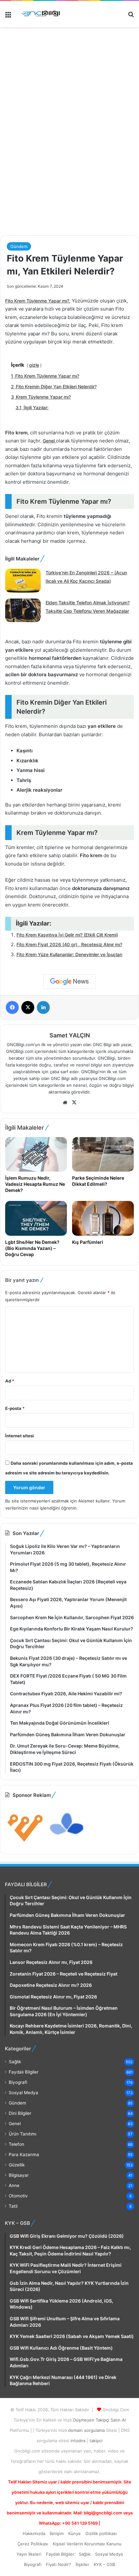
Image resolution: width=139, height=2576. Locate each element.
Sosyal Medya (23, 2093)
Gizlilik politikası (101, 2533)
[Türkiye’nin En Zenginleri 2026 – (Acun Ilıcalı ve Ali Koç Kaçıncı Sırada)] (23, 581)
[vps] (67, 1844)
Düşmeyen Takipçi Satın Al (99, 2420)
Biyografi (18, 2082)
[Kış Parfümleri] (103, 1218)
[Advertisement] (69, 158)
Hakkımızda (34, 2533)
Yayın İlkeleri (29, 2554)
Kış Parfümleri (88, 1242)
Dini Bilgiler (20, 2113)
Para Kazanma (24, 2155)
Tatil (13, 2206)
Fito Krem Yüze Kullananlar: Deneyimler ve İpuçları (69, 954)
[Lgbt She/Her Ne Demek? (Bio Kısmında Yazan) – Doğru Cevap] (36, 1218)
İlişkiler (82, 2564)
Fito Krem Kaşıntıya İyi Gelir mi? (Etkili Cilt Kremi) (67, 935)
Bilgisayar (19, 2175)
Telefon (16, 2144)
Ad (10, 1381)
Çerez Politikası (33, 2544)
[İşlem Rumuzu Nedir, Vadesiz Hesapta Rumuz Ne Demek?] (36, 1154)
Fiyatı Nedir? (59, 2564)
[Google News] (69, 982)
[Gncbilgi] (42, 14)
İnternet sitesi (20, 1436)
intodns (79, 2441)
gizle (34, 365)
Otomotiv (18, 2196)
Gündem (19, 246)
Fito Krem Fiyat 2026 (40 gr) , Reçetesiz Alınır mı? (69, 944)
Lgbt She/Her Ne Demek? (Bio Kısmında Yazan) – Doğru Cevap (32, 1248)
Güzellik (17, 2165)
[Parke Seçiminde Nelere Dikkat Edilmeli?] (103, 1154)
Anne (14, 2185)
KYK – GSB (104, 2564)
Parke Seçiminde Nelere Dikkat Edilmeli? (98, 1181)
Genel (49, 441)
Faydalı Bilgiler (24, 2072)
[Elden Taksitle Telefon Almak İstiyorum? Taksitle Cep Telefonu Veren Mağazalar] (23, 611)
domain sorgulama (87, 2430)
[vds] (25, 1844)
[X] (74, 1103)
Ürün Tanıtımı (22, 2134)
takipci (96, 2441)
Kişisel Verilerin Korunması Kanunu (87, 2544)
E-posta (15, 1408)
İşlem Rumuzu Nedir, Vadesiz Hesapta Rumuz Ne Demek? (35, 1184)
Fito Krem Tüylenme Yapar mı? (37, 301)
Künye (75, 2533)
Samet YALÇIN (70, 1035)
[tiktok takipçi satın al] (69, 58)
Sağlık (15, 2062)
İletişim (57, 2533)
